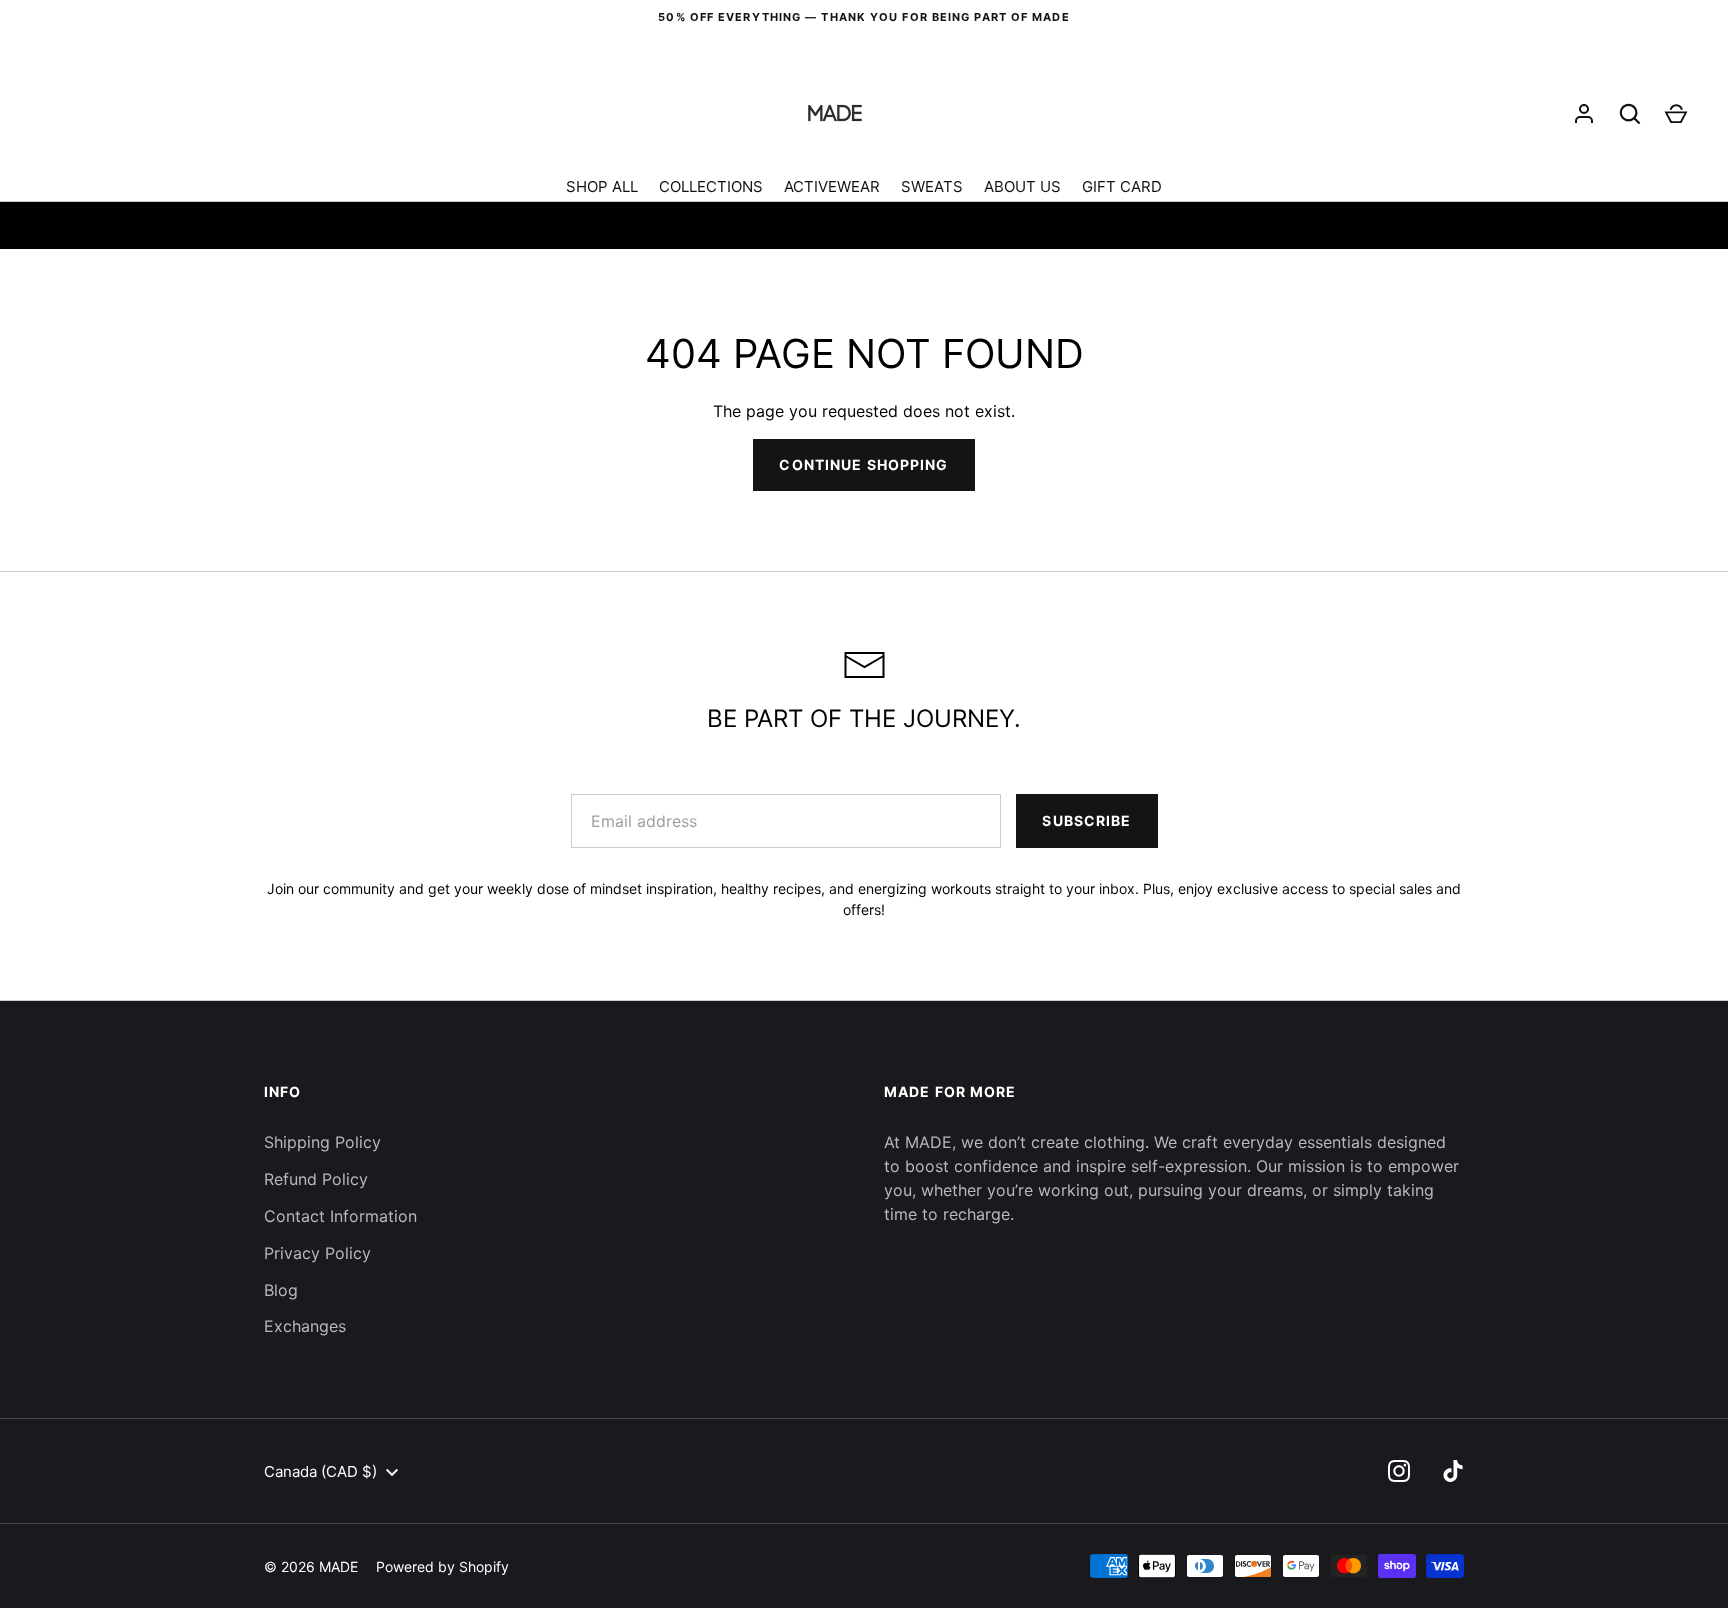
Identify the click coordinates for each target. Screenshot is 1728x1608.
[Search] (1630, 114)
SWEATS (932, 186)
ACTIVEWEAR (832, 186)
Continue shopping (863, 464)
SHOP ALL (602, 186)
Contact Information (340, 1216)
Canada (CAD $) (320, 1471)
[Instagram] (1399, 1471)
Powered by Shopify (442, 1566)
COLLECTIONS (711, 186)
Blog (281, 1290)
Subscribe (1086, 820)
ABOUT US (1022, 186)
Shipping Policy (322, 1142)
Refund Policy (316, 1179)
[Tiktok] (1453, 1471)
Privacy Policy (317, 1253)
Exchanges (305, 1326)
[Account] (1584, 114)
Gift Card (1122, 186)
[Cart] (1676, 114)
